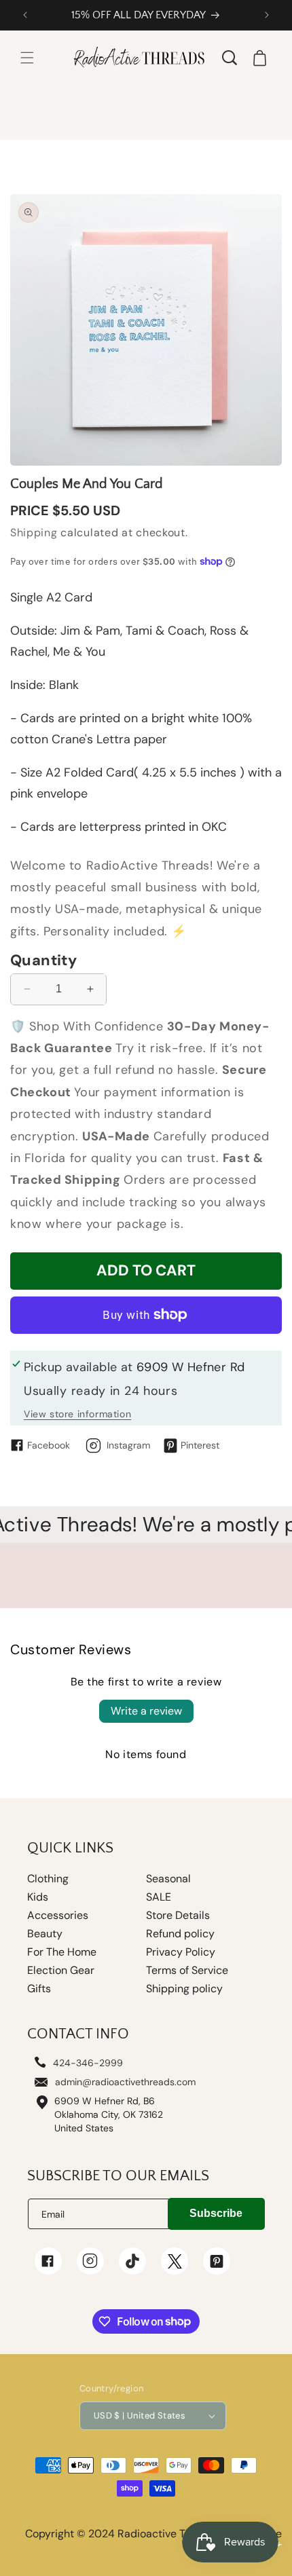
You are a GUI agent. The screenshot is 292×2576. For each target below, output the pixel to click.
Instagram (128, 1445)
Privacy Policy (181, 1952)
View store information (77, 1414)
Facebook (49, 1445)
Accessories (58, 1916)
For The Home (62, 1952)
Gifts (39, 1989)
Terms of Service (187, 1971)
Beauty (45, 1934)
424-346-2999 (88, 2063)
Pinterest (200, 1445)
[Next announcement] (267, 15)
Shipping (34, 533)
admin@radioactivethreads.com (125, 2082)
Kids (38, 1897)
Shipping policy (184, 1989)
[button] (27, 58)
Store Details (178, 1916)
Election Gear (61, 1971)
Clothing (48, 1879)
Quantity (43, 960)
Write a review (146, 1711)
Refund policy (180, 1934)
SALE (159, 1897)
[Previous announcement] (25, 15)
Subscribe (216, 2213)
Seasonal (168, 1879)
